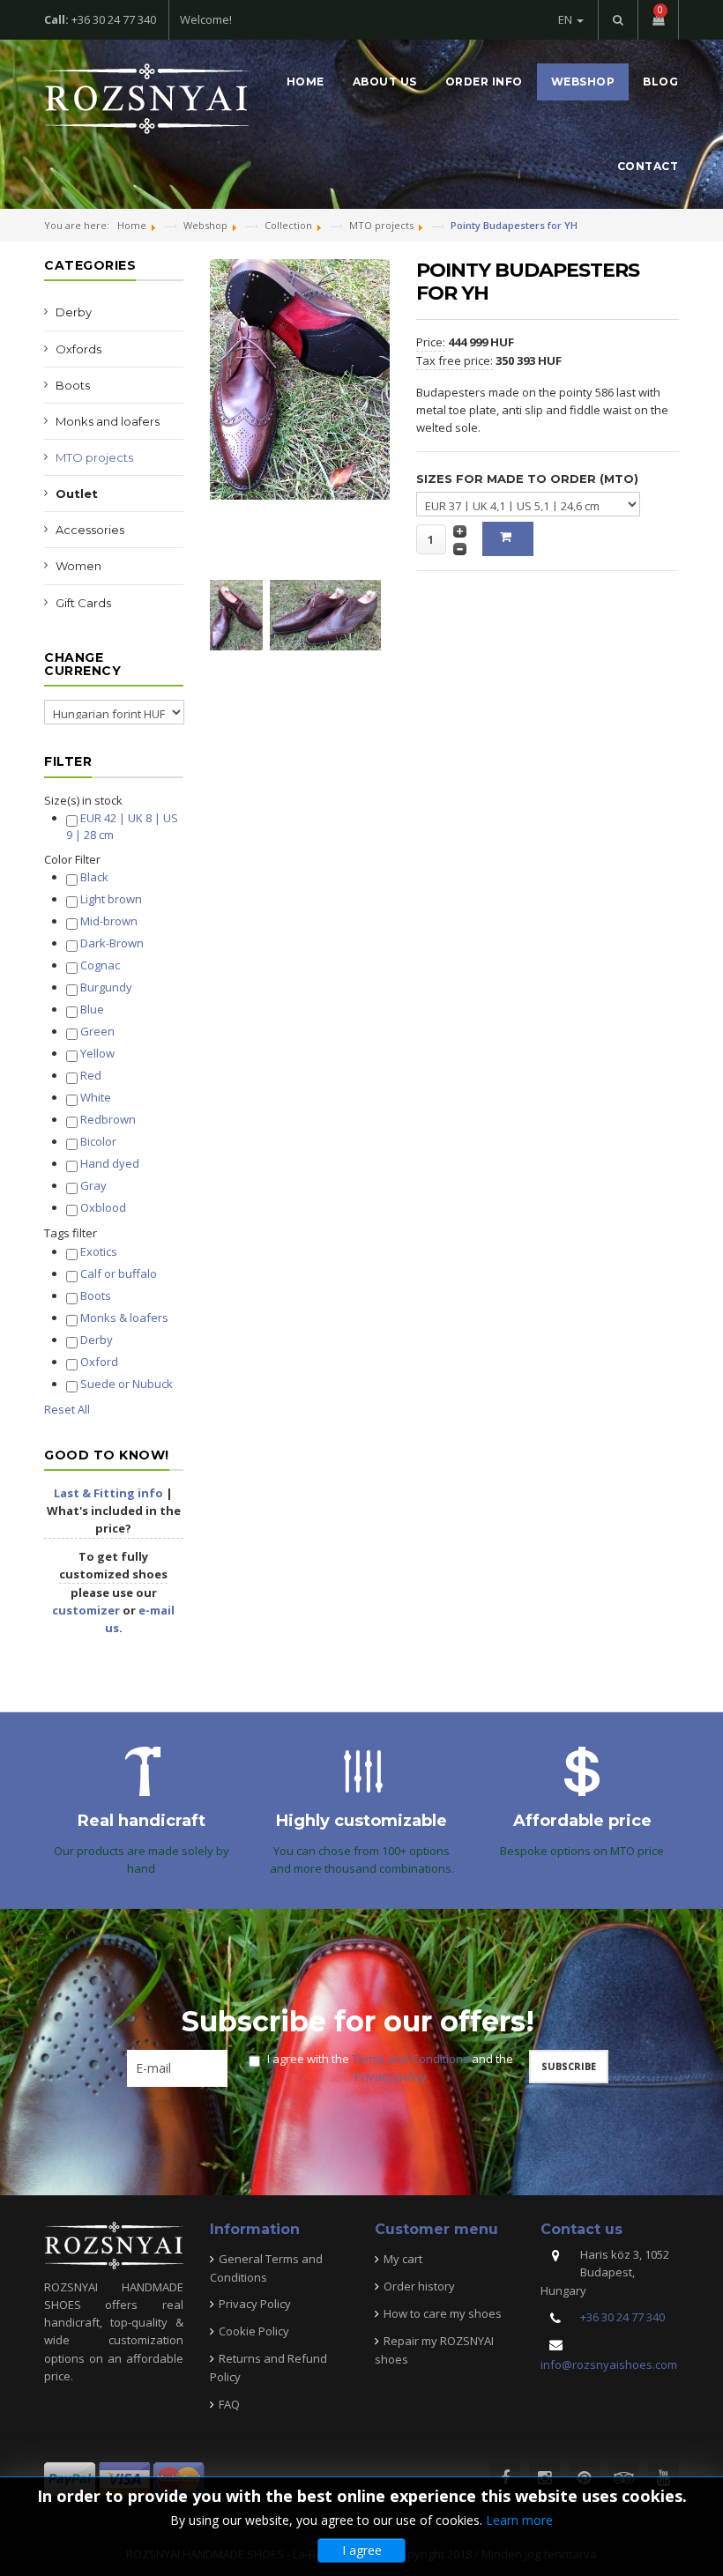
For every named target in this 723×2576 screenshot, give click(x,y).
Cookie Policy (254, 2331)
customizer (86, 1610)
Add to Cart (508, 539)
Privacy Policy (255, 2304)
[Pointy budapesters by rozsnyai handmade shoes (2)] (240, 613)
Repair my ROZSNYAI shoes (434, 2350)
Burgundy (106, 987)
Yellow (97, 1053)
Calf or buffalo (119, 1273)
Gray (93, 1185)
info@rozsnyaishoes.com (609, 2364)
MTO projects (94, 457)
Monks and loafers (108, 421)
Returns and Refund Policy (268, 2368)
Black (94, 877)
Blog (660, 82)
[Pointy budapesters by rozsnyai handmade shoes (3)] (329, 613)
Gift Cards (83, 603)
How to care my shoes (443, 2313)
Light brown (111, 899)
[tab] (114, 800)
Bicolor (98, 1141)
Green (97, 1031)
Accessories (90, 530)
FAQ (229, 2404)
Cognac (100, 965)
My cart (403, 2259)
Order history (419, 2286)
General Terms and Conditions (266, 2268)
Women (78, 566)
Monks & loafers (124, 1318)
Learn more (519, 2520)
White (96, 1097)
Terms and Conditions (410, 2059)
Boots (73, 385)
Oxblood (103, 1207)
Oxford (99, 1362)
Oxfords (78, 349)
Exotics (99, 1251)
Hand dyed (110, 1163)
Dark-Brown (112, 943)
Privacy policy (391, 2076)
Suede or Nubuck (127, 1384)
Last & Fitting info (108, 1493)
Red (91, 1075)
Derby (74, 312)
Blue (92, 1009)
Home (306, 82)
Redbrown (108, 1119)
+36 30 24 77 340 (622, 2317)
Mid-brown (109, 921)
